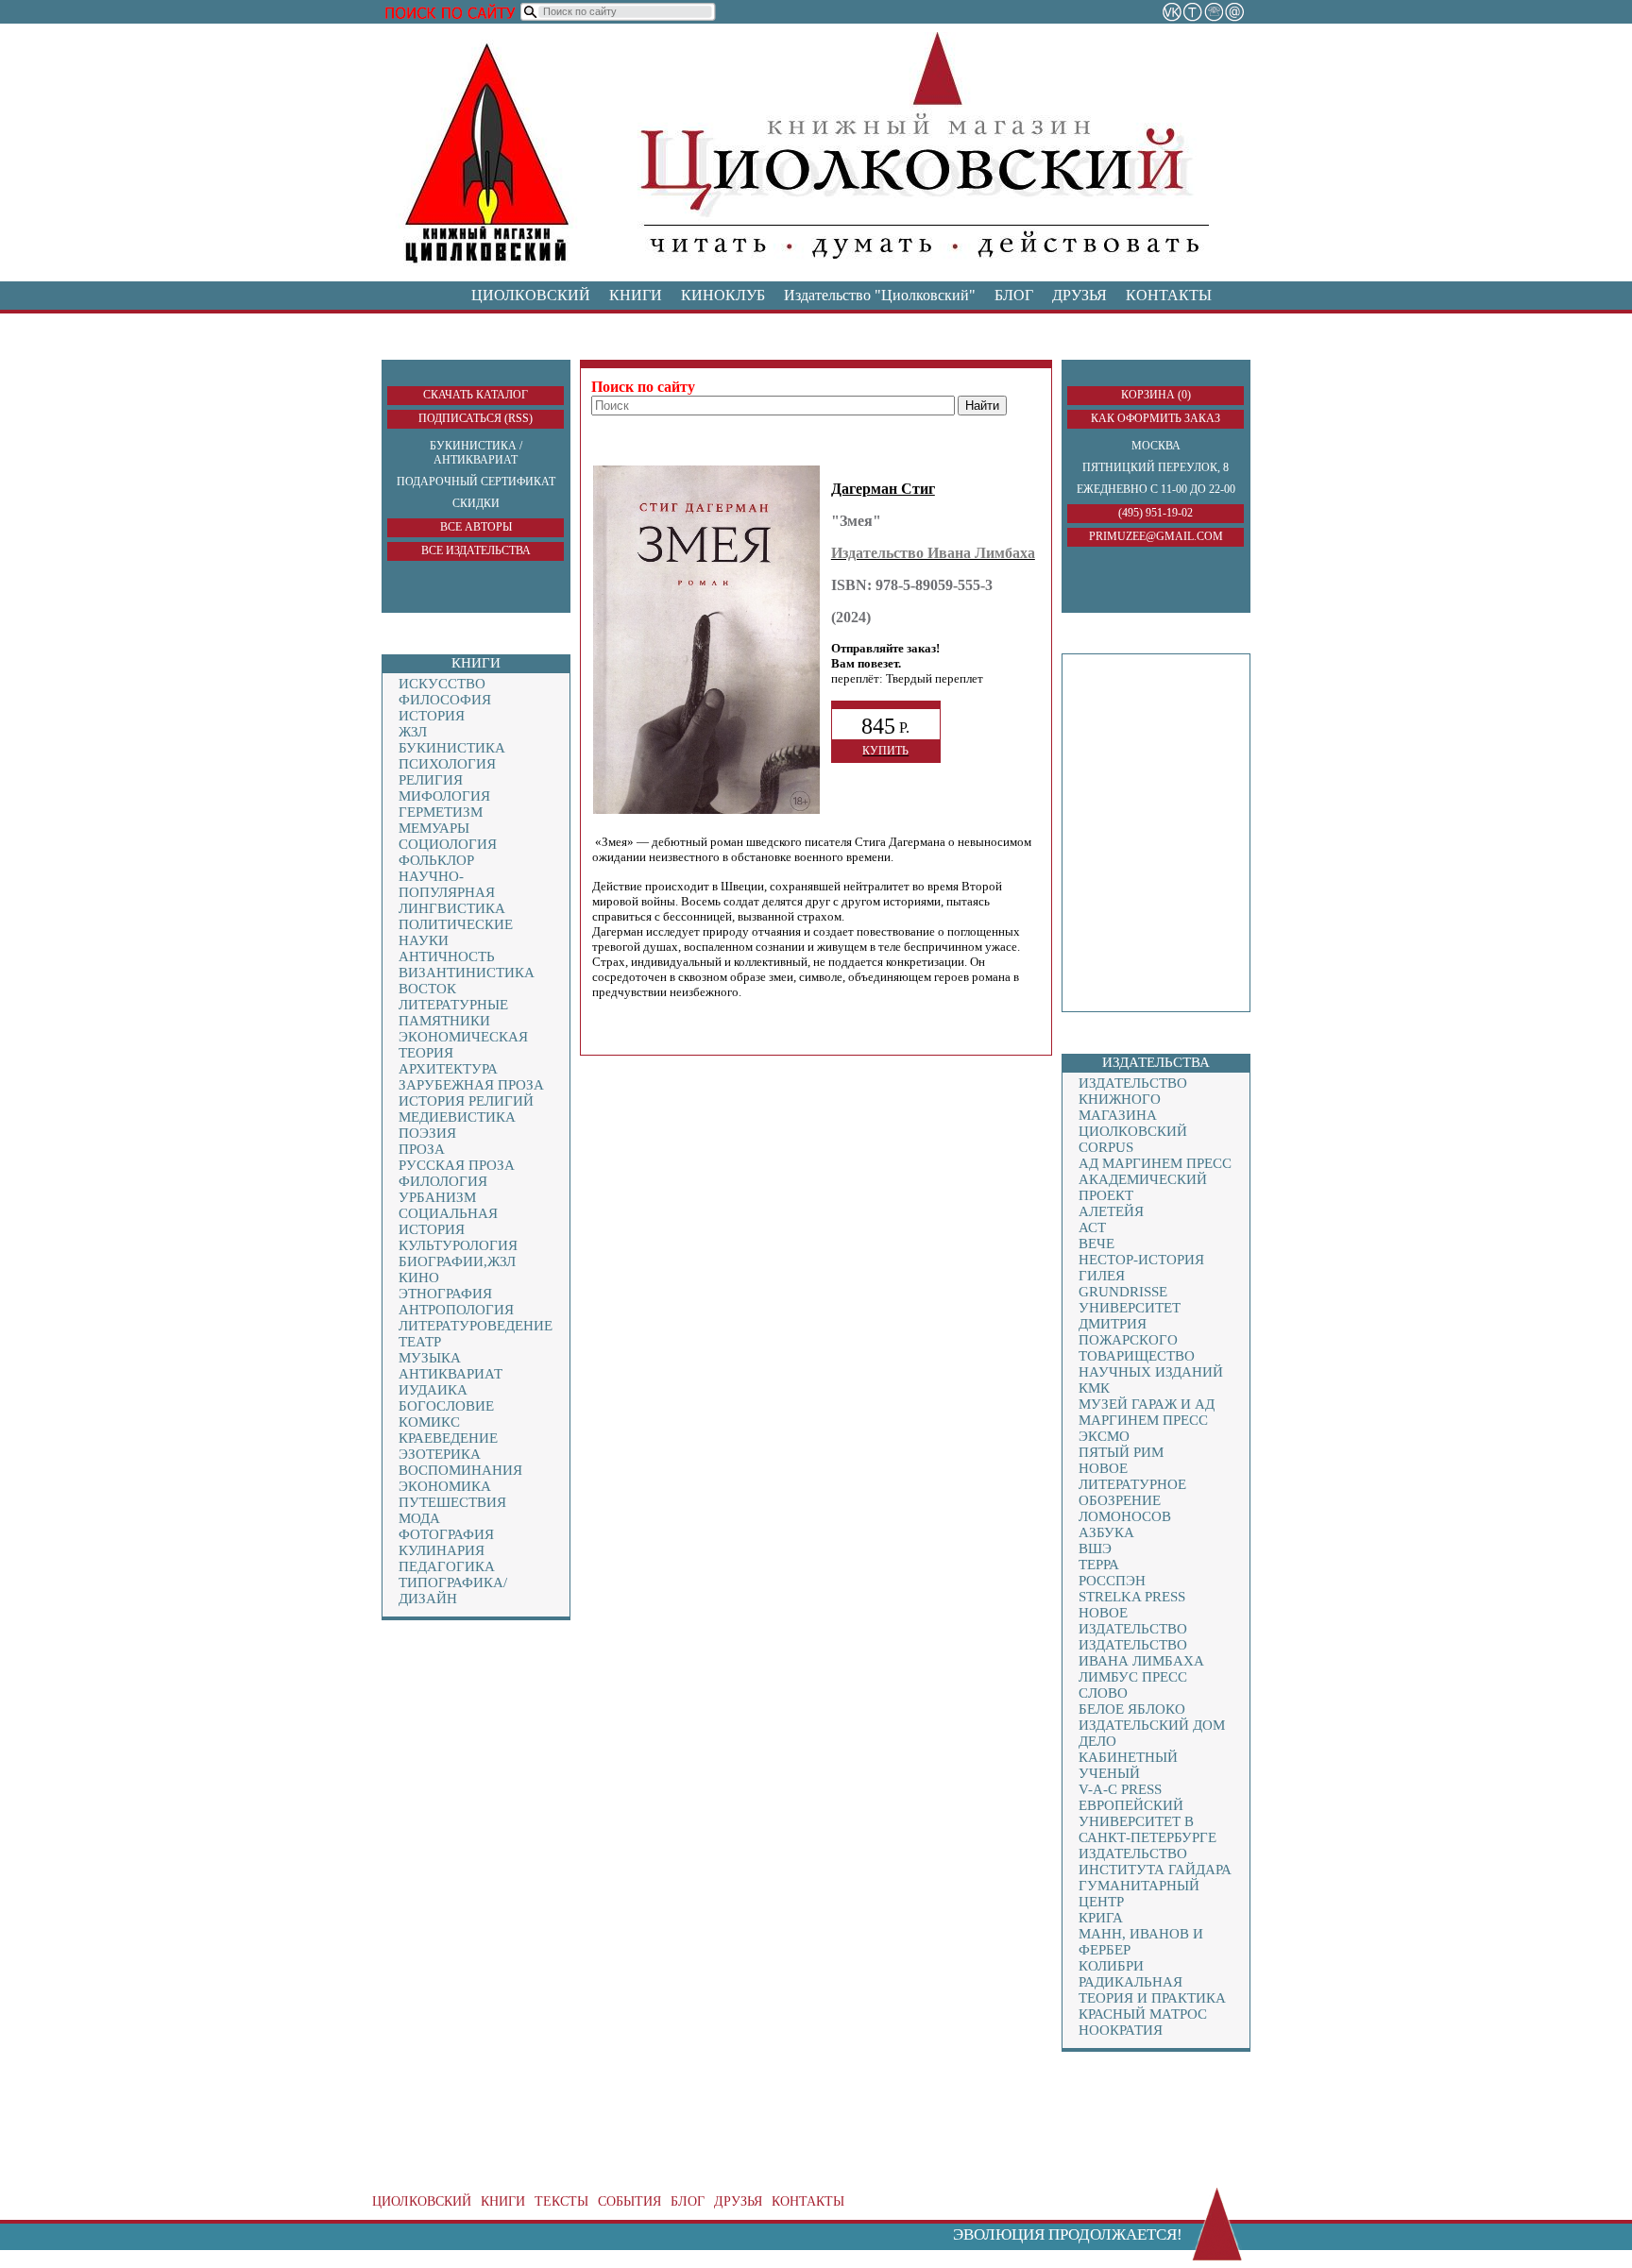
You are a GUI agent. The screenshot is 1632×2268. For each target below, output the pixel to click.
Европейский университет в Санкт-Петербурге (1147, 1821)
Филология (443, 1181)
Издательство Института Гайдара (1155, 1862)
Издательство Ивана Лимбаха (1141, 1653)
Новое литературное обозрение (1132, 1484)
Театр (420, 1342)
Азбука (1106, 1532)
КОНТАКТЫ (1169, 295)
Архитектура (448, 1069)
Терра (1099, 1565)
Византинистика (467, 973)
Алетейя (1111, 1211)
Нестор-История (1141, 1260)
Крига (1101, 1918)
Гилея (1102, 1276)
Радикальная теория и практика (1152, 1990)
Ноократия (1121, 2030)
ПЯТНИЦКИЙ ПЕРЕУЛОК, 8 (1156, 467)
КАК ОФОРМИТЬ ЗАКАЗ (1156, 418)
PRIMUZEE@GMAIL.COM (1156, 536)
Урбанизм (437, 1197)
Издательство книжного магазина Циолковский (1133, 1107)
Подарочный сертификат (476, 482)
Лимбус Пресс (1133, 1677)
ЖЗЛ (413, 732)
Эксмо (1104, 1436)
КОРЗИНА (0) (1156, 395)
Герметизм (441, 812)
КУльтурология (458, 1245)
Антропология (456, 1310)
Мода (419, 1518)
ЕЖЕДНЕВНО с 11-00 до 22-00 (1156, 489)
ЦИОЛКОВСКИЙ (531, 295)
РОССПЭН (1112, 1581)
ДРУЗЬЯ (1079, 295)
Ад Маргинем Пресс (1155, 1163)
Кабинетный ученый (1128, 1765)
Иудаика (433, 1390)
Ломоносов (1125, 1516)
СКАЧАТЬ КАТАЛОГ (476, 395)
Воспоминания (460, 1470)
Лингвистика (452, 908)
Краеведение (448, 1438)
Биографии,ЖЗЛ (457, 1261)
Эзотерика (440, 1454)
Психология (447, 764)
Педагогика (447, 1566)
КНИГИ (636, 295)
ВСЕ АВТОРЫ (476, 527)
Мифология (444, 796)
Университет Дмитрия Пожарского (1130, 1324)
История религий (466, 1101)
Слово (1103, 1693)
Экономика (445, 1486)
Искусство (442, 684)
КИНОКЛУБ (723, 295)
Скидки (476, 503)
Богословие (446, 1406)
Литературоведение (476, 1326)
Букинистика (452, 748)
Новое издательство (1133, 1621)
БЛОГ (1014, 295)
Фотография (446, 1534)
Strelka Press (1132, 1597)
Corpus (1106, 1147)
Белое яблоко (1132, 1709)
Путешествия (452, 1502)
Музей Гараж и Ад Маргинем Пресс (1147, 1412)
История (432, 716)
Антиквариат (450, 1374)
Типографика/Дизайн (453, 1591)
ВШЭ (1095, 1549)
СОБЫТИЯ (629, 2201)
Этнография (445, 1294)
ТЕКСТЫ (561, 2201)
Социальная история (448, 1221)
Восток (427, 989)
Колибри (1111, 1966)
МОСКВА (1156, 446)
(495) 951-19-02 (1156, 513)
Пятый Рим (1121, 1452)
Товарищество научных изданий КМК (1151, 1372)
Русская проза (457, 1165)
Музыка (430, 1358)
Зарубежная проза (471, 1085)
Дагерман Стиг (883, 489)
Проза (422, 1149)
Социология (448, 844)
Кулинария (442, 1550)
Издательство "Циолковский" (880, 295)
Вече (1096, 1244)
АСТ (1092, 1227)
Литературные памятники (453, 1013)
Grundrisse (1123, 1292)
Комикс (429, 1422)
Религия (431, 780)
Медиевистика (457, 1117)
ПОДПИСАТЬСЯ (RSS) (476, 418)
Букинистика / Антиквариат (476, 453)
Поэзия (427, 1133)
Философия (445, 700)
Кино (419, 1278)
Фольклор (436, 860)
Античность (447, 956)
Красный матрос (1143, 2014)
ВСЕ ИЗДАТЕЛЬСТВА (476, 550)
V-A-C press (1120, 1789)
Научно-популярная (447, 884)
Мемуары (434, 828)
